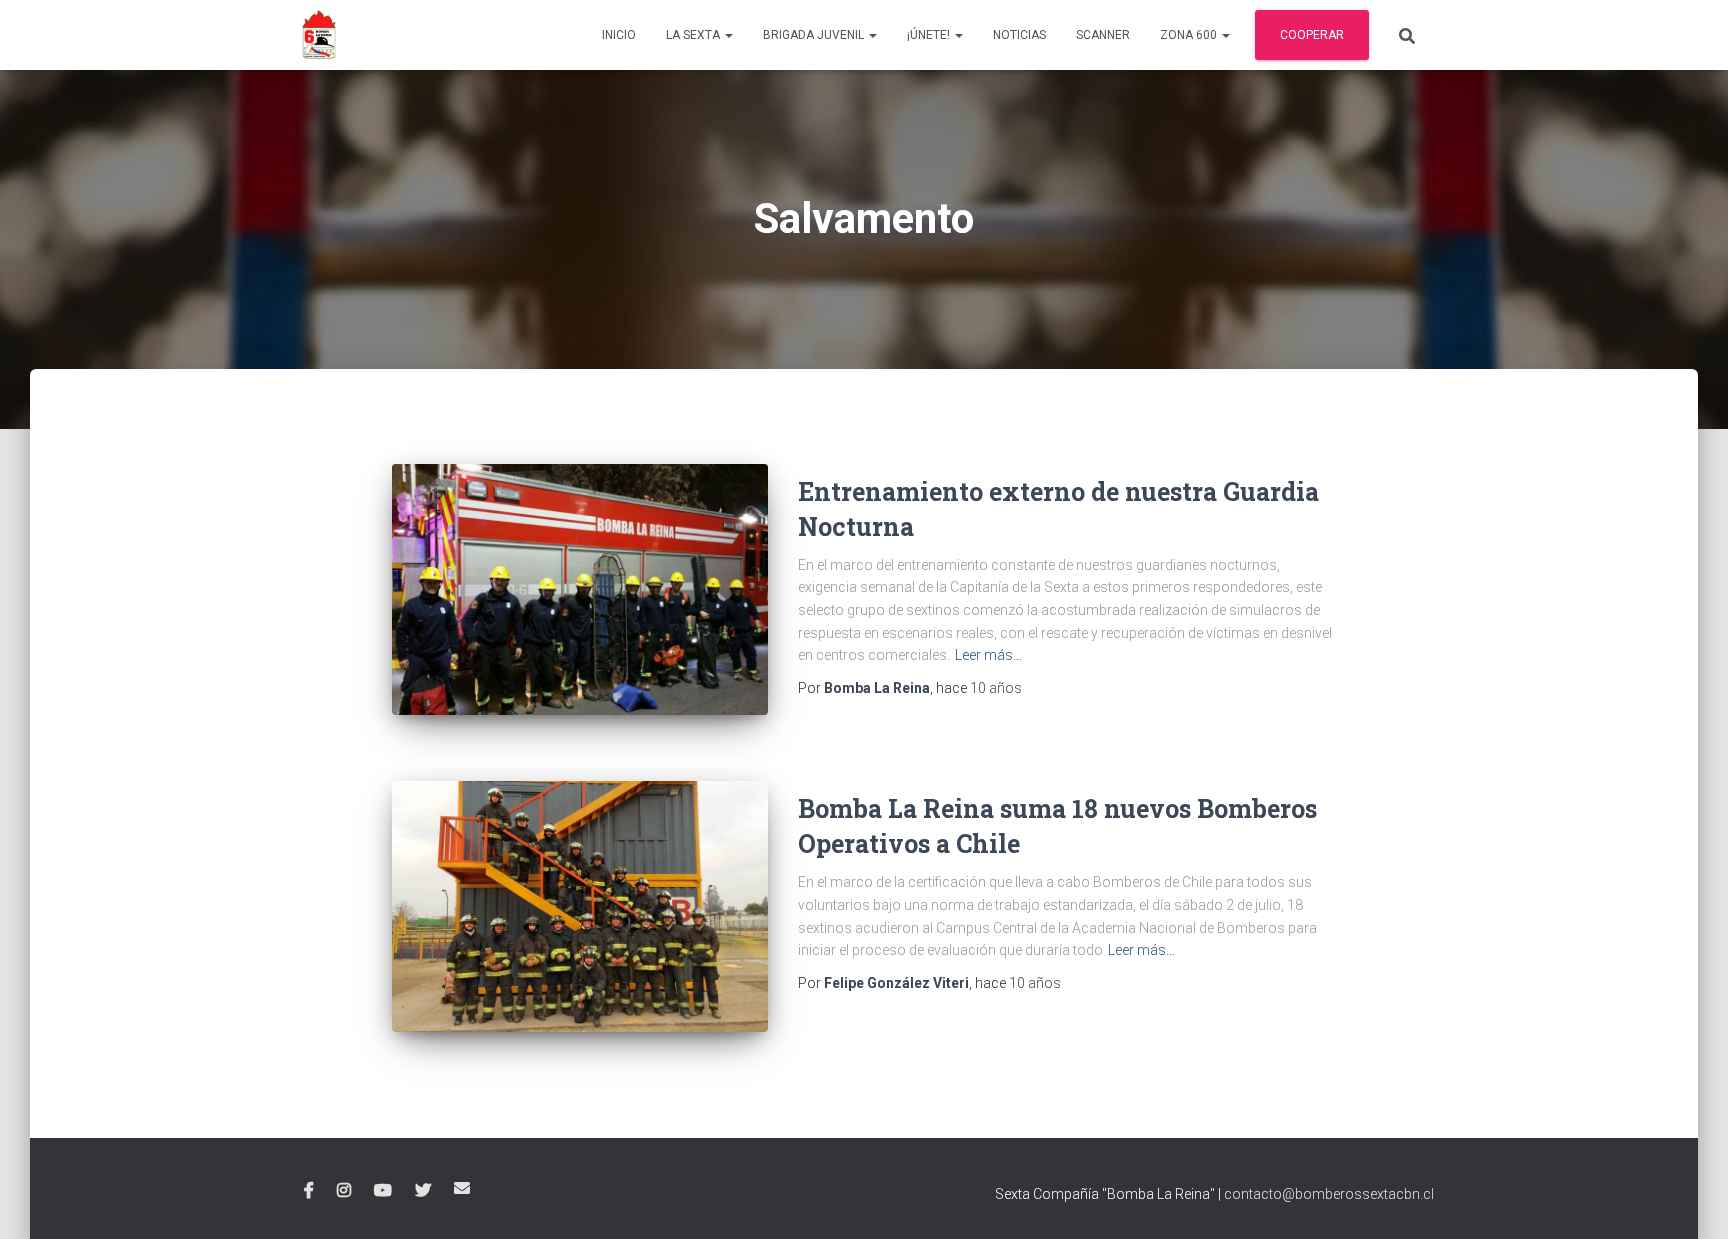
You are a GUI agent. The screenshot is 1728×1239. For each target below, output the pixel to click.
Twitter (423, 1191)
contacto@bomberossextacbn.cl (1329, 1194)
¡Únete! (930, 35)
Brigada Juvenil (815, 35)
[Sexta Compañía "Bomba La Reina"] (319, 35)
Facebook (309, 1191)
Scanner (1103, 35)
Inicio (619, 35)
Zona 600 (1190, 35)
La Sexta (694, 35)
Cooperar (1312, 35)
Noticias (1019, 35)
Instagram (344, 1191)
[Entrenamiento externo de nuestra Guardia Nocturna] (580, 589)
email (462, 1188)
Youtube (383, 1191)
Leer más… (988, 655)
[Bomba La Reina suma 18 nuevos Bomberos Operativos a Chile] (580, 906)
